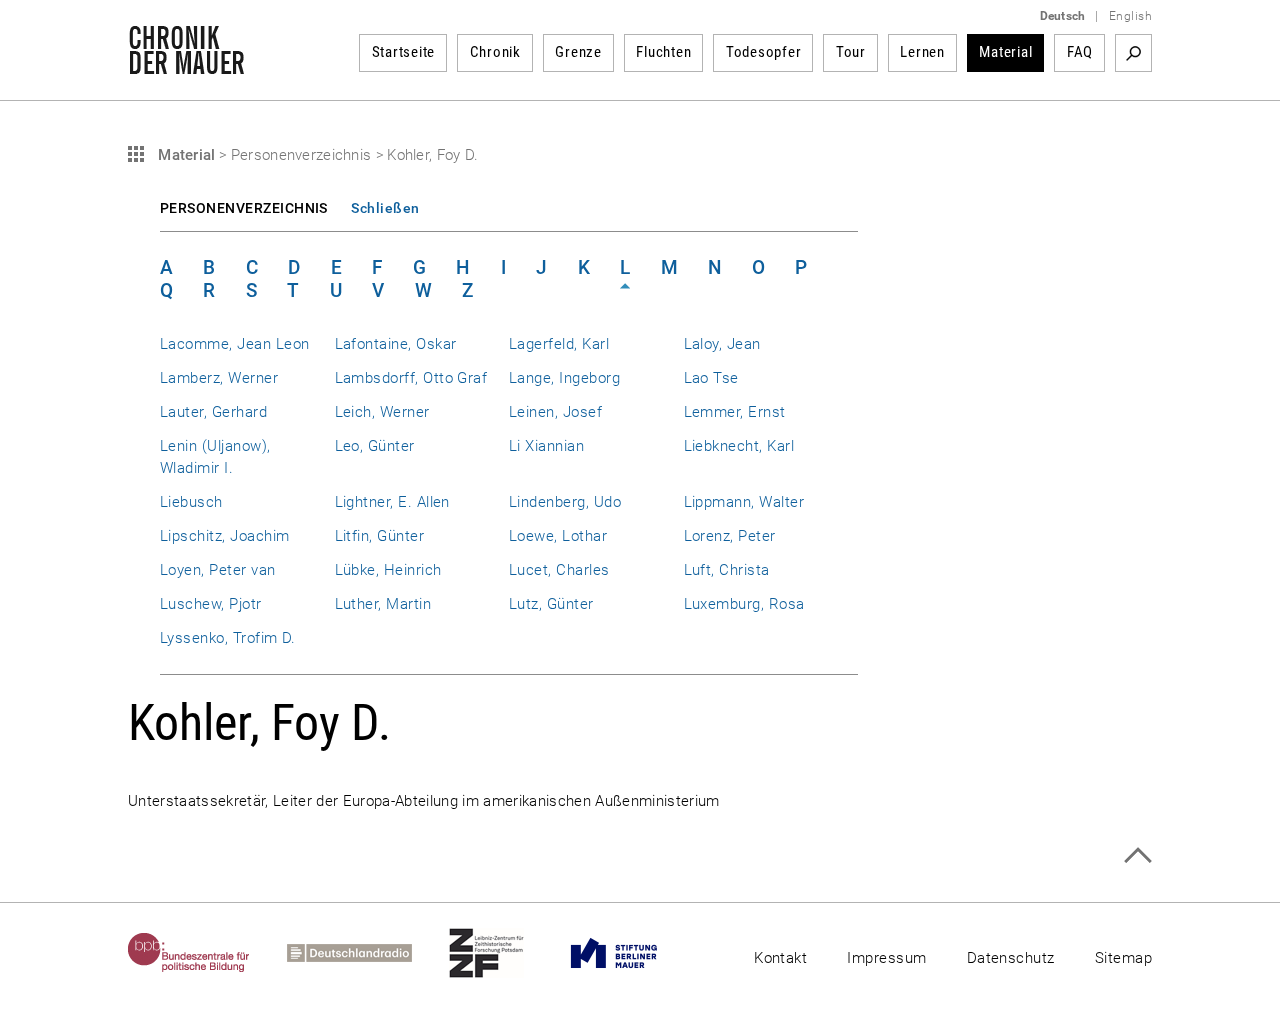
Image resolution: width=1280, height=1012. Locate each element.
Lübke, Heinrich (388, 570)
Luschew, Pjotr (211, 604)
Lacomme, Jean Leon (234, 344)
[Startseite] (186, 64)
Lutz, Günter (551, 604)
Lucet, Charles (559, 570)
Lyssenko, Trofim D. (228, 638)
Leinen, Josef (555, 412)
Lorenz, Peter (730, 536)
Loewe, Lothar (558, 536)
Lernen (922, 52)
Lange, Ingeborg (564, 378)
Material (1005, 52)
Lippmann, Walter (744, 502)
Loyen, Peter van (218, 570)
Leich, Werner (382, 412)
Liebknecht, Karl (739, 446)
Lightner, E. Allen (392, 502)
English (1130, 16)
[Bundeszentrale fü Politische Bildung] (207, 953)
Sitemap (1123, 958)
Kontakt (780, 958)
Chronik (495, 52)
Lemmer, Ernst (735, 412)
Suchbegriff (1133, 53)
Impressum (886, 958)
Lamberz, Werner (219, 378)
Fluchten (663, 52)
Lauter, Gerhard (213, 412)
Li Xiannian (546, 446)
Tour (851, 52)
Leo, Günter (375, 446)
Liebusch (191, 502)
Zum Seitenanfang (1137, 855)
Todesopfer (764, 52)
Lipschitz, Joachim (224, 536)
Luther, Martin (383, 604)
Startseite (404, 52)
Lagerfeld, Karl (559, 344)
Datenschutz (1011, 958)
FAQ (1080, 52)
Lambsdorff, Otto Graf (411, 378)
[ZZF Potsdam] (505, 953)
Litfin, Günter (380, 536)
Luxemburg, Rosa (744, 604)
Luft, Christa (727, 570)
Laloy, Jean (722, 344)
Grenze (578, 52)
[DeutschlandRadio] (368, 953)
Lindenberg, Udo (565, 502)
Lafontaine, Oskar (396, 344)
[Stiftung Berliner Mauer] (632, 953)
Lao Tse (711, 378)
